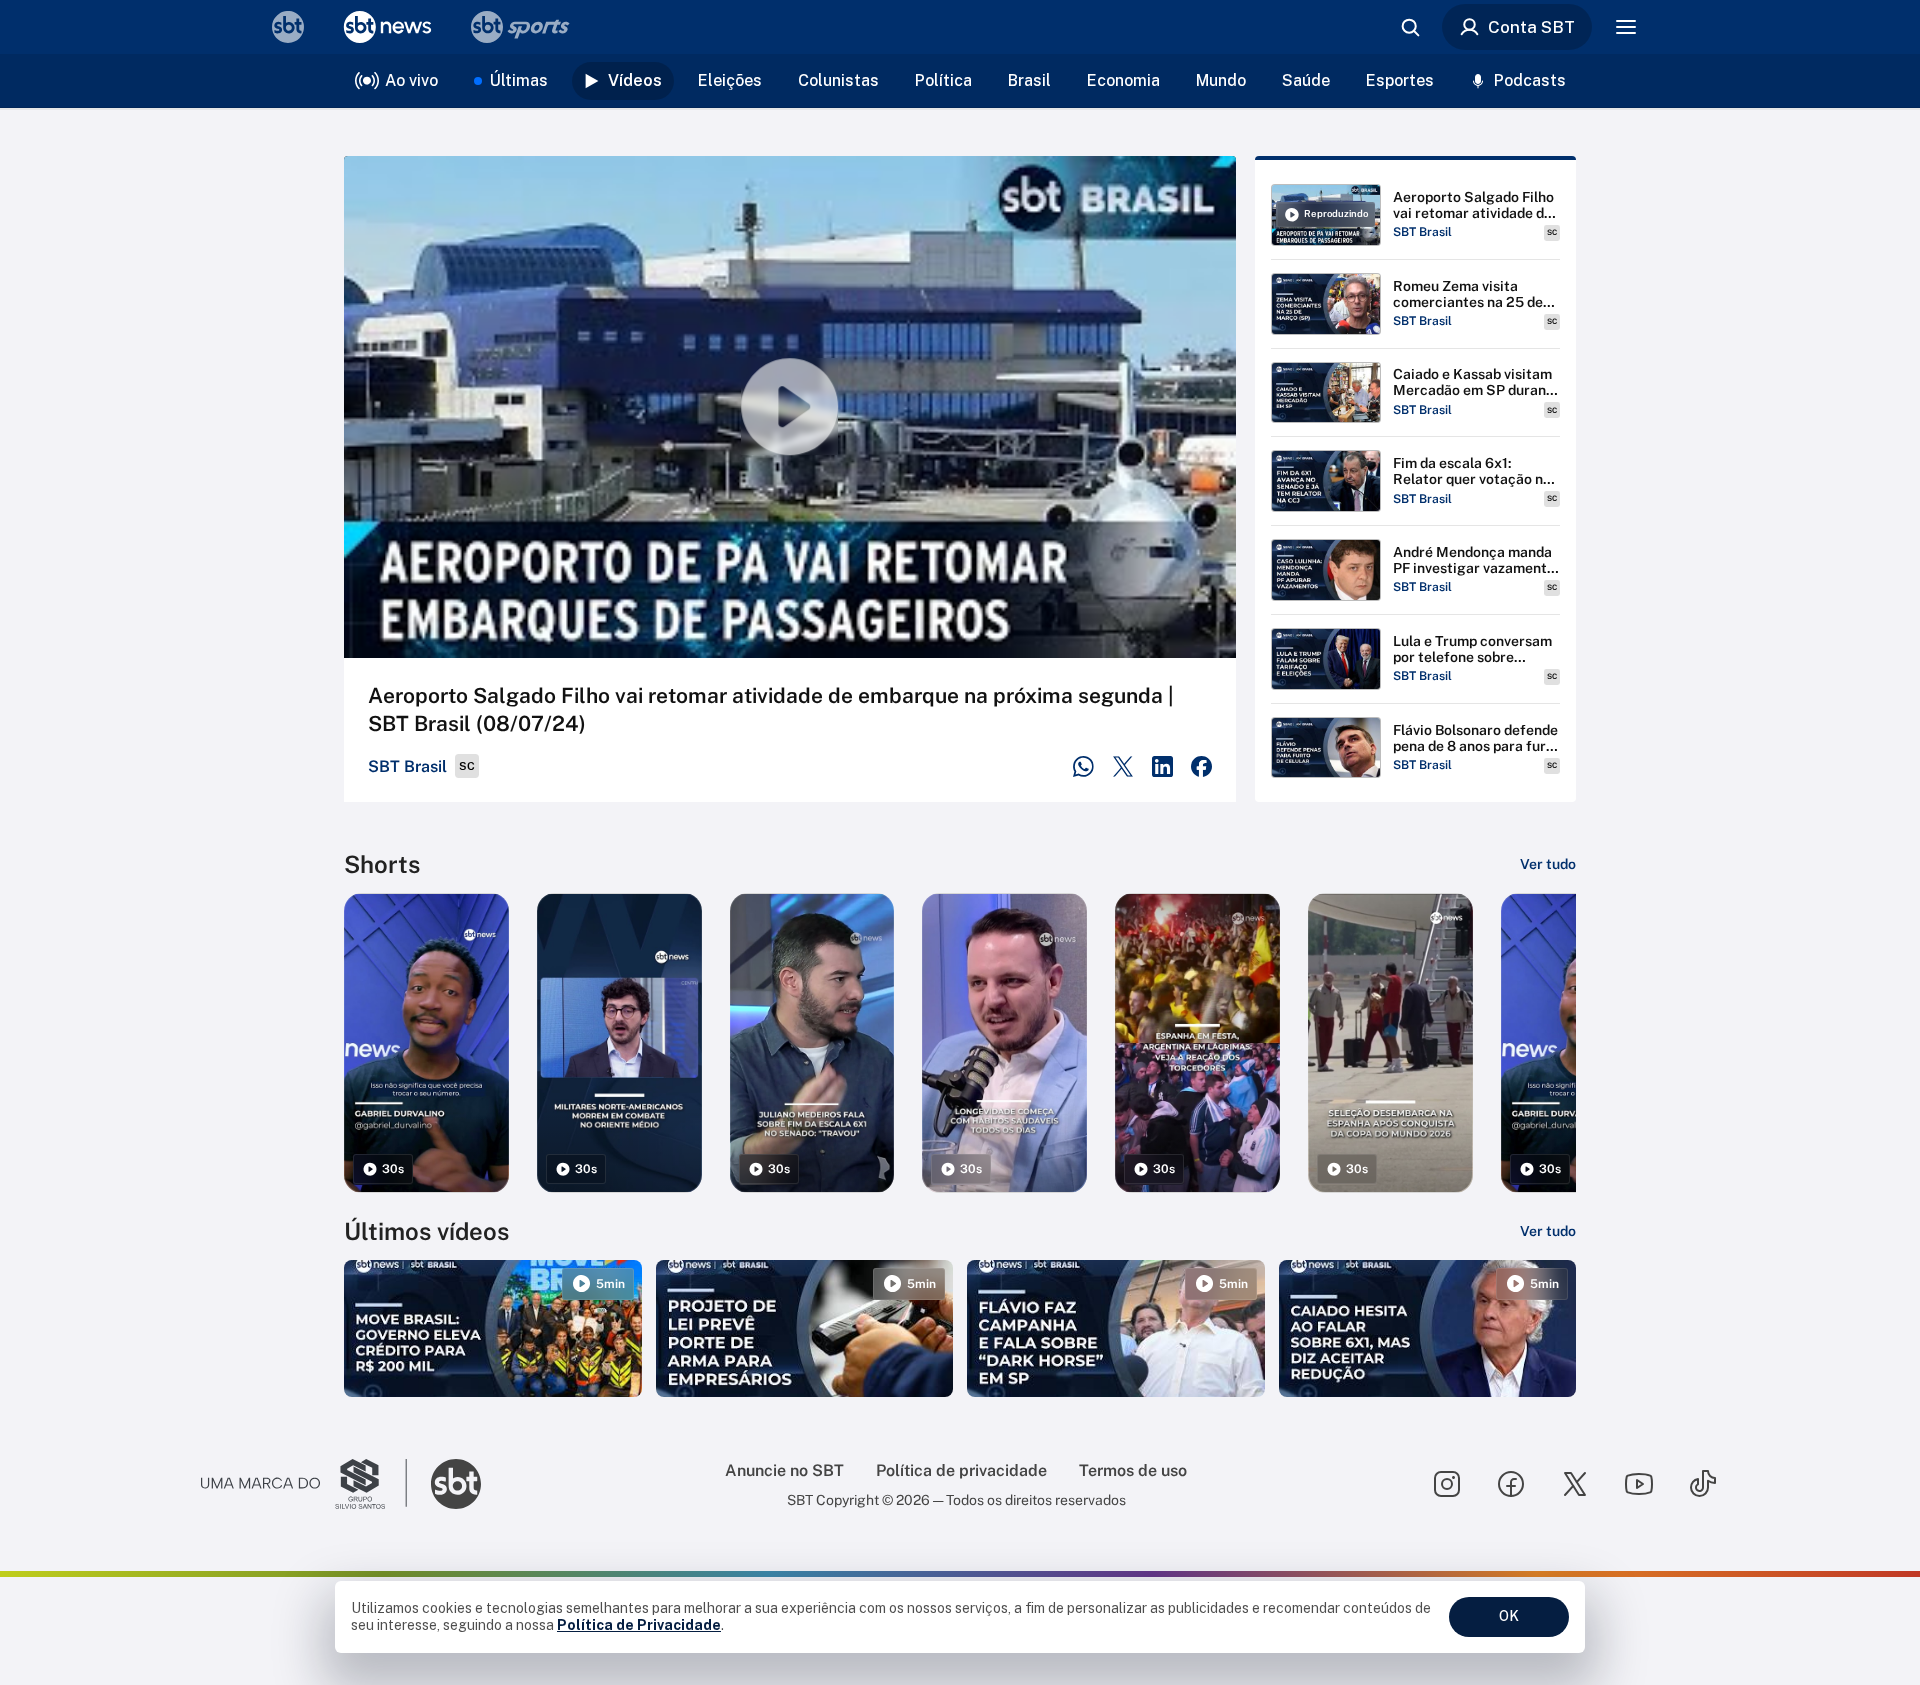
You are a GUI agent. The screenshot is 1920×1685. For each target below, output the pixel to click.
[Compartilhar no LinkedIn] (1162, 766)
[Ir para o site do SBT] (456, 1484)
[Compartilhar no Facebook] (1201, 766)
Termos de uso (1133, 1470)
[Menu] (1626, 27)
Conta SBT (1531, 27)
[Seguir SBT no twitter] (1575, 1484)
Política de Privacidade (639, 1625)
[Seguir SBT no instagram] (1447, 1484)
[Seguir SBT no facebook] (1511, 1484)
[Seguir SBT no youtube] (1639, 1484)
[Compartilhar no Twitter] (1123, 766)
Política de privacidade (961, 1470)
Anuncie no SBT (784, 1470)
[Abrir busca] (1410, 27)
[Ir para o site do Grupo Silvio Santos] (304, 1484)
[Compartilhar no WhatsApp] (1083, 766)
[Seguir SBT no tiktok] (1703, 1484)
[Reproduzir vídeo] (790, 407)
